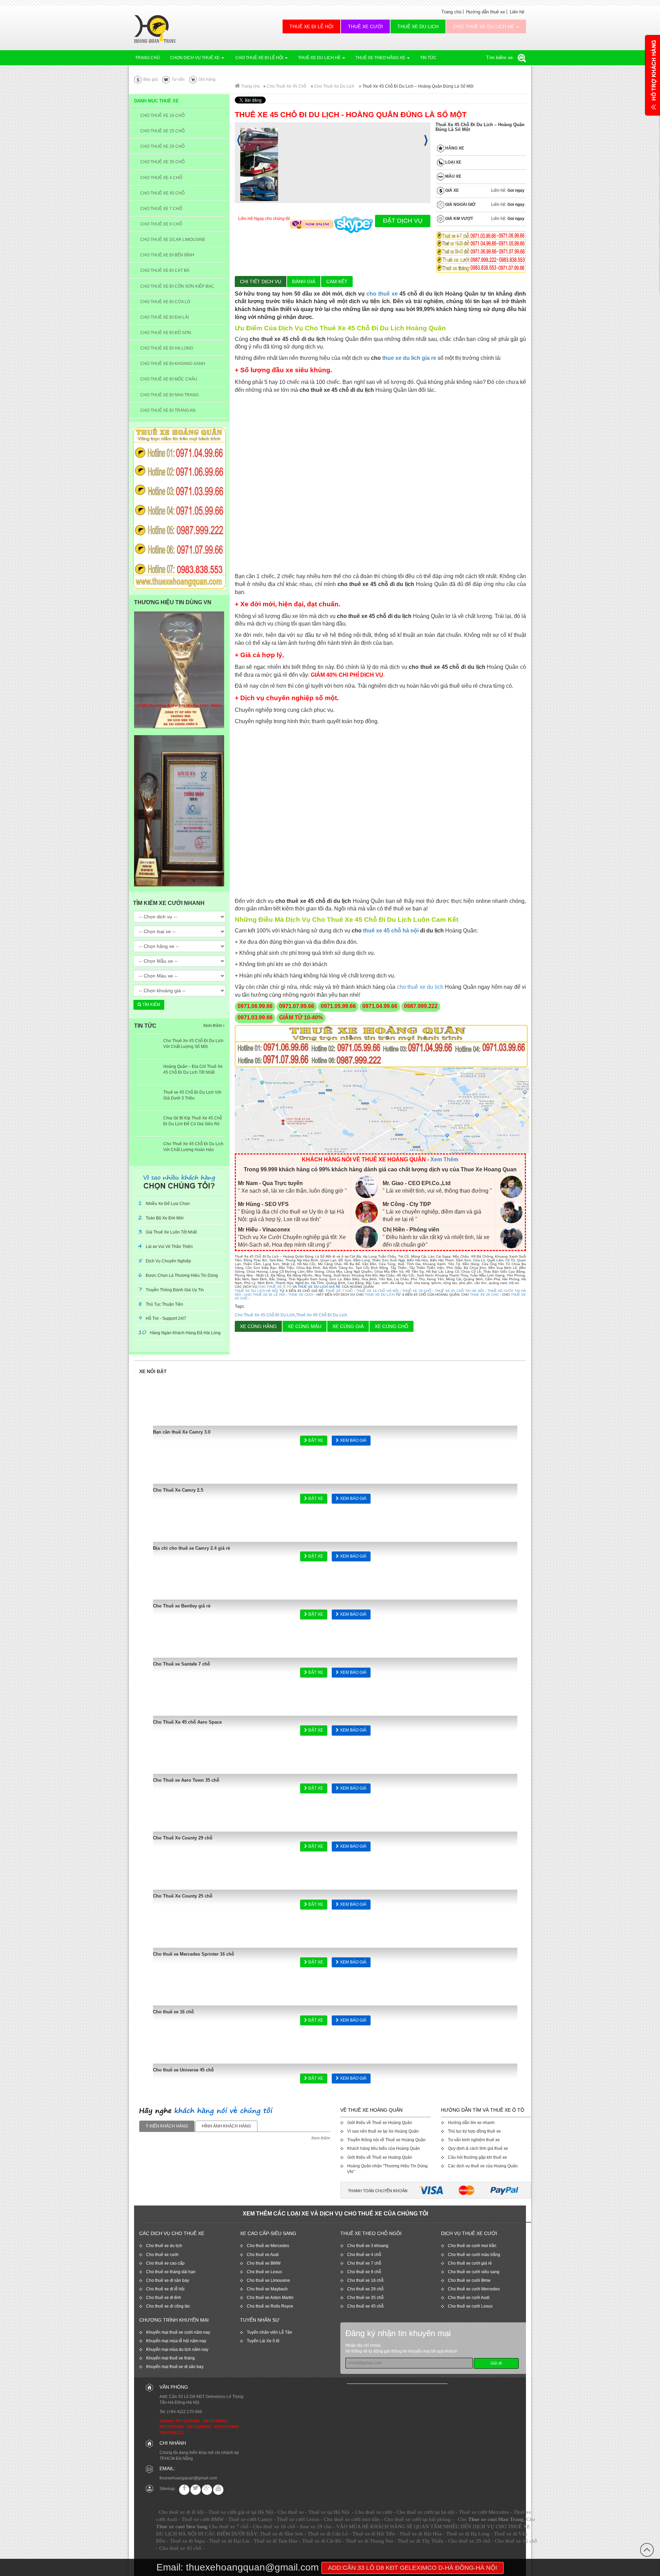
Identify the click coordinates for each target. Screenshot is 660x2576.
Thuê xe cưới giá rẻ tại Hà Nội (241, 2512)
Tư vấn (178, 79)
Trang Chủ (147, 58)
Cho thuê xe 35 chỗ (365, 2298)
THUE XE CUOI (301, 1295)
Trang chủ (451, 12)
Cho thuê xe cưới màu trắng (474, 2255)
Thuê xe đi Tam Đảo (276, 2541)
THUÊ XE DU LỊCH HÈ (320, 58)
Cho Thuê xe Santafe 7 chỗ (181, 1664)
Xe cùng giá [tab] (348, 1326)
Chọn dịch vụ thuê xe (195, 58)
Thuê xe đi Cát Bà (322, 2541)
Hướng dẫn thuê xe (486, 12)
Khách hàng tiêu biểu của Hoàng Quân (384, 2148)
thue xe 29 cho (316, 2527)
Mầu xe (453, 176)
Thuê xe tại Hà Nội (329, 2512)
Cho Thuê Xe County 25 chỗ (183, 1896)
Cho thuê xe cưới (162, 2255)
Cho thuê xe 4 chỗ (364, 2255)
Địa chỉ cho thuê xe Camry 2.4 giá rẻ (191, 1548)
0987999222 (172, 2433)
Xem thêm (213, 1026)
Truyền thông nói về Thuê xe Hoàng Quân (386, 2140)
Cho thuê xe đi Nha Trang (169, 395)
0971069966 (199, 2427)
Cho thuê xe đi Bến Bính (167, 255)
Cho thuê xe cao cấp (165, 2263)
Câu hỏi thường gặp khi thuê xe (477, 2157)
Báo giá (150, 79)
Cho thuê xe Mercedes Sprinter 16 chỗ (194, 1954)
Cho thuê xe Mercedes (268, 2246)
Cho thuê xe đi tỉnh (164, 2298)
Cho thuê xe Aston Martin (270, 2298)
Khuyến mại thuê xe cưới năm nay (178, 2332)
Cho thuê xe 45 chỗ (365, 2306)
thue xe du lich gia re (409, 358)
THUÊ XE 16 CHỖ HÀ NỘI (377, 1291)
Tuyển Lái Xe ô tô (263, 2341)
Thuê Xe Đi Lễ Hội (311, 26)
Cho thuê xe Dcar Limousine (173, 240)
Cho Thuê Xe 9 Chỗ (161, 224)
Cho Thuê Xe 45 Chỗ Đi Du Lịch (265, 1315)
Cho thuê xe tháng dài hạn (171, 2272)
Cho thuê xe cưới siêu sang (474, 2272)
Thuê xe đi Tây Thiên (421, 2541)
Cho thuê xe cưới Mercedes (474, 2289)
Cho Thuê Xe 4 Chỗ (161, 178)
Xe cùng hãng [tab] (258, 1326)
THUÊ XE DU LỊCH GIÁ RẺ (319, 1287)
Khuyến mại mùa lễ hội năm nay (176, 2341)
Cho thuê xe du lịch (164, 2246)
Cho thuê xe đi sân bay (168, 2280)
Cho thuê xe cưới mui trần (472, 2246)
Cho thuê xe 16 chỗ (173, 2012)
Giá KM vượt (459, 219)
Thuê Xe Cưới (365, 26)
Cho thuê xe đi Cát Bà (165, 270)
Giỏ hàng (206, 79)
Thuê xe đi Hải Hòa (421, 2534)
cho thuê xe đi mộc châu (169, 379)
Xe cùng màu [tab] (305, 1326)
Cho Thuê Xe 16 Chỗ (162, 115)
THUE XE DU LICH (380, 1295)
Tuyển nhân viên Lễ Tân (269, 2332)
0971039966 (188, 2421)
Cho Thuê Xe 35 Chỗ (162, 162)
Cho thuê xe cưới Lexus (470, 2306)
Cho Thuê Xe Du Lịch (334, 86)
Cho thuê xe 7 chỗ (364, 2263)
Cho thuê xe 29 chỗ (365, 2289)
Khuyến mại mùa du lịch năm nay (177, 2350)
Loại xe (453, 162)
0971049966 (215, 2421)
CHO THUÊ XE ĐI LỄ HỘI (265, 1295)
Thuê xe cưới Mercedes (484, 2512)
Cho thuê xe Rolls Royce (270, 2306)
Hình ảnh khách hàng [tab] (226, 2126)
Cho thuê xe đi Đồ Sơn (166, 333)
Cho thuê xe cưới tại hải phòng (417, 2519)
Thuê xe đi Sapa (187, 2541)
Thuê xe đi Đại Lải (229, 2541)
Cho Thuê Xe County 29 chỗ (183, 1838)
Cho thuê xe (291, 2512)
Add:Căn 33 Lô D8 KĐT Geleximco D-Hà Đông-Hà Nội (412, 2568)
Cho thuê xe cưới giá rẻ (470, 2263)
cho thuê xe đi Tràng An (168, 410)
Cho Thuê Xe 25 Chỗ (162, 131)
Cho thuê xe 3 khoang (368, 2246)
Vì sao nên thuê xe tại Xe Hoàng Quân (383, 2131)
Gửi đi (496, 2363)
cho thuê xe (382, 294)
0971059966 (172, 2427)
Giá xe (452, 190)
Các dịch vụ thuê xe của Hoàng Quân (483, 2166)
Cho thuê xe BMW (264, 2263)
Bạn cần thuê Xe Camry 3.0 (182, 1432)
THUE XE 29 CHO (485, 1295)
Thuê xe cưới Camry (250, 2519)
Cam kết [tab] (337, 281)
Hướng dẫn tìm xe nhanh (471, 2123)
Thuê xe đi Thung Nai (369, 2541)
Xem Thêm (444, 1159)
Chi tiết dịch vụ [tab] (261, 281)
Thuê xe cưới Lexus (298, 2519)
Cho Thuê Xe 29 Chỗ (162, 146)
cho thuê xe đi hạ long (167, 348)
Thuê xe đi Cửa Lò (328, 2534)
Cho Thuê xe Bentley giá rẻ (182, 1606)
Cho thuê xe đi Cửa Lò (165, 302)
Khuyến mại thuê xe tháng (170, 2358)
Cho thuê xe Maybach (267, 2289)
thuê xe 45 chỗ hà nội (391, 931)
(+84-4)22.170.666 (185, 2412)
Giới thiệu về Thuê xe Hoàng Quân (380, 2123)
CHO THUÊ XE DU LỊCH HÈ (484, 26)
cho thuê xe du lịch (420, 987)
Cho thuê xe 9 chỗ (364, 2272)
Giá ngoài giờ (460, 204)
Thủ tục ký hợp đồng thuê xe (474, 2131)
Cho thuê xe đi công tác (168, 2306)
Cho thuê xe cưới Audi (469, 2298)
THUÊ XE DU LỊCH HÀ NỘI (257, 1291)
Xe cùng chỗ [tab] (392, 1326)
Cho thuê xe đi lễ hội (165, 2289)
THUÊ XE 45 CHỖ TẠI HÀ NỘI (459, 1291)
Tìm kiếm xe (500, 57)
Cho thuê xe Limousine (268, 2280)
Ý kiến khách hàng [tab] (167, 2126)
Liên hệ (517, 12)
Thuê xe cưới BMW (203, 2519)
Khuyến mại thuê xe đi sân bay (175, 2367)
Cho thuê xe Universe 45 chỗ (183, 2070)
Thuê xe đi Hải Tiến (374, 2534)
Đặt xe (315, 1440)
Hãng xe (454, 148)
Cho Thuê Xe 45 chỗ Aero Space (187, 1722)
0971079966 (227, 2427)
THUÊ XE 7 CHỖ (339, 1291)
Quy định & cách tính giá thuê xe (478, 2148)
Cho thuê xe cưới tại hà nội (425, 2512)
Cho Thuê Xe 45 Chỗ (287, 86)
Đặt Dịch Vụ (403, 221)
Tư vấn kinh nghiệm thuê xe (474, 2140)
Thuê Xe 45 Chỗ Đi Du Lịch (322, 1315)
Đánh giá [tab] (304, 281)
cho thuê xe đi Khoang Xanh (173, 364)
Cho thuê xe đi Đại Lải (164, 317)
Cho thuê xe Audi (263, 2255)
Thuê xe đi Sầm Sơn (282, 2534)
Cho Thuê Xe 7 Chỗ (161, 209)
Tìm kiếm (151, 1005)
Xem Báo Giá (353, 1440)
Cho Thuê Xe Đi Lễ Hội (259, 58)
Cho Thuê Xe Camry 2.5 (178, 1490)
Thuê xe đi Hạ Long (468, 2534)
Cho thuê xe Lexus (264, 2272)
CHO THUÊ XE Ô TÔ (275, 1287)
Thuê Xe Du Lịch (418, 26)
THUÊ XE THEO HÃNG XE (381, 58)
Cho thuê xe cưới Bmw (469, 2280)
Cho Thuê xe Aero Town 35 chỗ (186, 1780)
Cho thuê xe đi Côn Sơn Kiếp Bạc (177, 286)
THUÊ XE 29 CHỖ (417, 1291)
